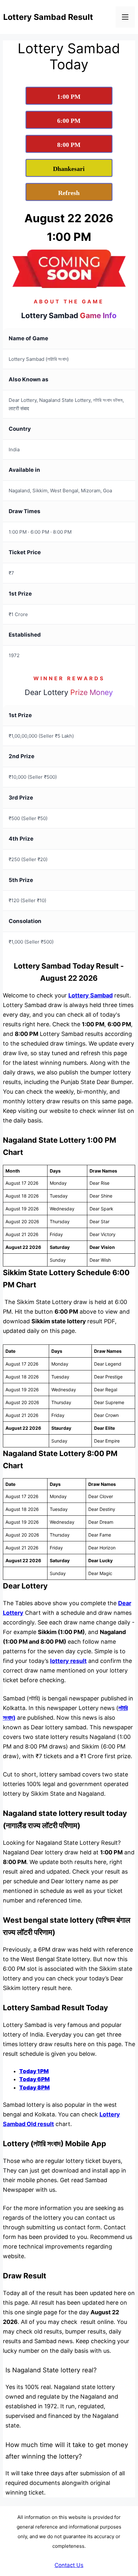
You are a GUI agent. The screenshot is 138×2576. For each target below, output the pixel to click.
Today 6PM (34, 2079)
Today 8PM (34, 2088)
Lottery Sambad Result (48, 17)
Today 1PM (34, 2071)
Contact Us (69, 2565)
